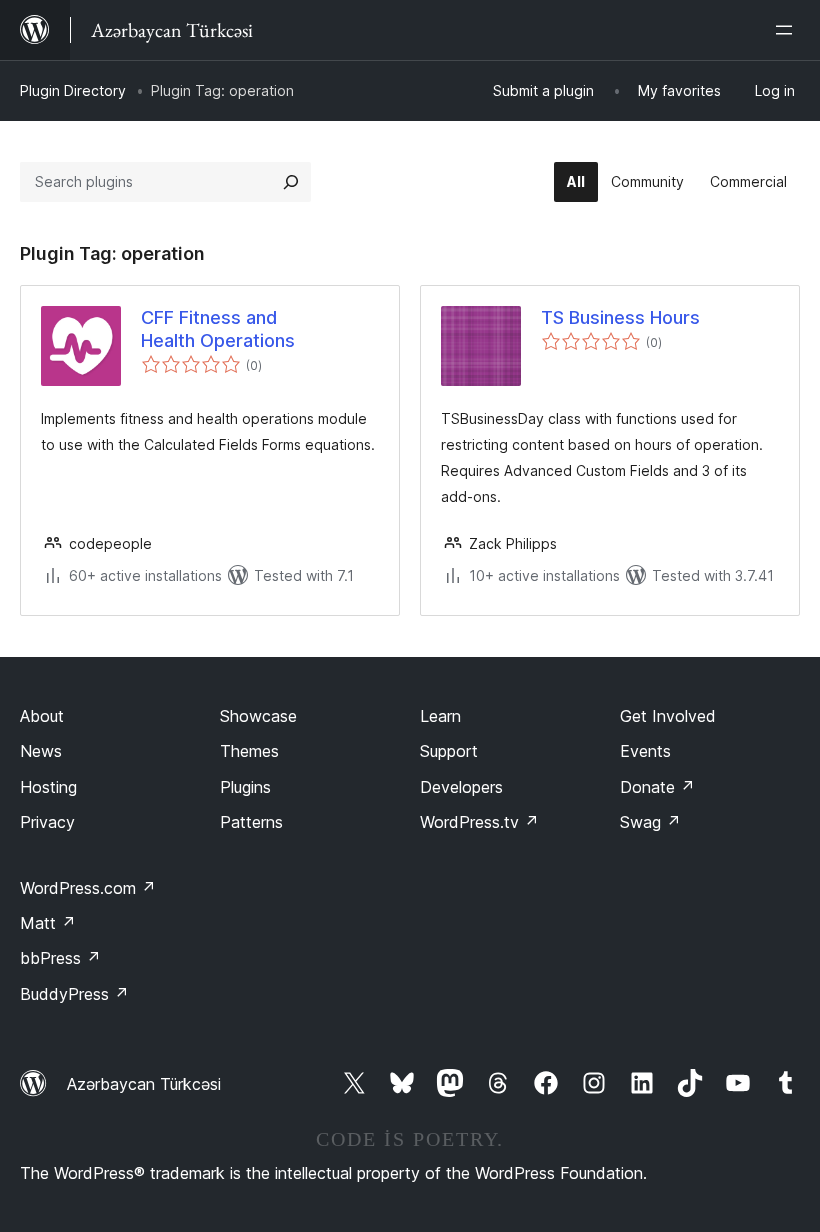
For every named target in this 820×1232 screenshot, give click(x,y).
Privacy (47, 822)
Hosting (48, 787)
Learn (440, 716)
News (41, 751)
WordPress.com (88, 888)
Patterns (251, 822)
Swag (650, 822)
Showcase (258, 716)
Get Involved (668, 716)
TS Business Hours (620, 317)
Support (449, 751)
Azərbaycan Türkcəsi (144, 1084)
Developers (461, 787)
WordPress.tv (479, 822)
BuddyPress (74, 994)
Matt (48, 923)
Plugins (245, 787)
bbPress (60, 958)
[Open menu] (788, 30)
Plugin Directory (73, 90)
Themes (249, 751)
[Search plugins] (291, 182)
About (42, 716)
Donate (657, 787)
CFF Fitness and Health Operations (218, 329)
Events (645, 751)
